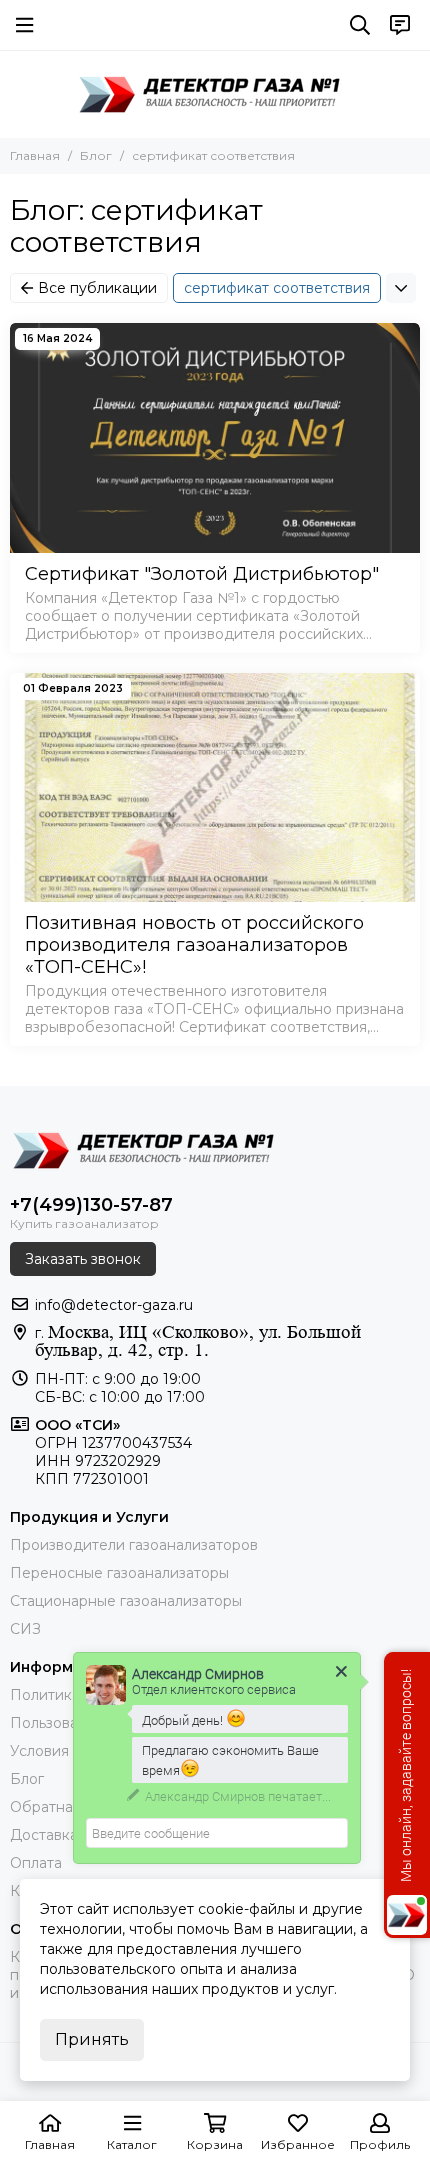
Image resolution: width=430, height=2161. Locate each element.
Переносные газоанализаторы (119, 1573)
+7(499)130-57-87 (91, 1205)
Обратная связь (66, 1807)
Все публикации (97, 288)
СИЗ (25, 1629)
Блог (96, 155)
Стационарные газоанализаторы (126, 1601)
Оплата (36, 1863)
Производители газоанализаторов (134, 1545)
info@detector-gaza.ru (114, 1305)
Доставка (44, 1835)
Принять (92, 2039)
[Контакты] (400, 25)
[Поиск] (360, 25)
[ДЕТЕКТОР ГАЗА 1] (215, 94)
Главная (35, 155)
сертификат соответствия (277, 288)
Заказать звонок (83, 1259)
